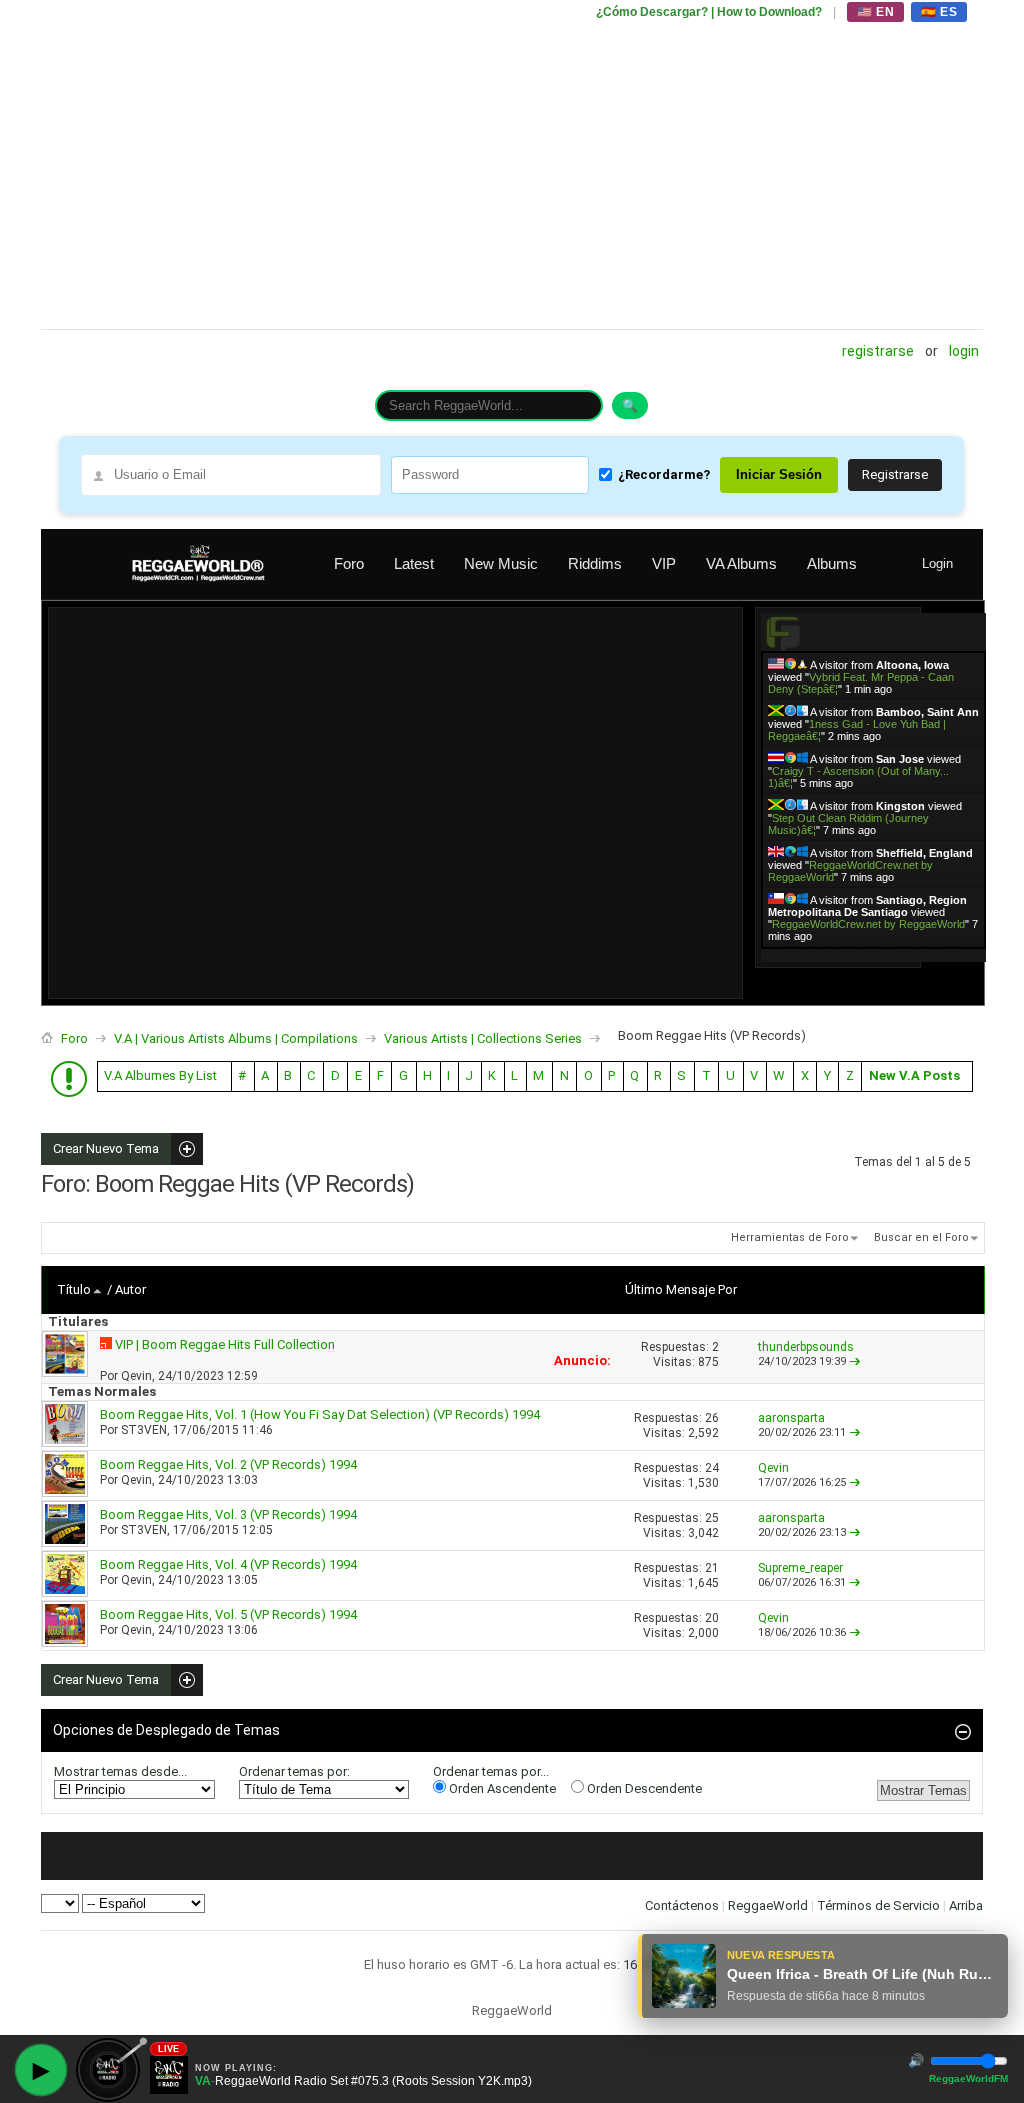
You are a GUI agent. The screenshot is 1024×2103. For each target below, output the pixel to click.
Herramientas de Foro (790, 1237)
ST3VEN (144, 1430)
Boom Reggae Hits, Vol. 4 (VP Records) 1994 (228, 1564)
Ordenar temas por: (294, 1771)
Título (74, 1289)
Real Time (868, 954)
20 (712, 1618)
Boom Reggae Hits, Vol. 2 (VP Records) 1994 (228, 1464)
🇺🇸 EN (875, 12)
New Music (501, 563)
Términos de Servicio (878, 1905)
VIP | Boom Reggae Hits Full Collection (225, 1344)
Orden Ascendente (501, 1788)
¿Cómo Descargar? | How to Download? (709, 12)
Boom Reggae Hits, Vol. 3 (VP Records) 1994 (228, 1514)
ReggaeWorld (768, 1905)
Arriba (966, 1905)
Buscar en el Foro (921, 1237)
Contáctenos (682, 1905)
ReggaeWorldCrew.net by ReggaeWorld (868, 924)
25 (712, 1518)
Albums (832, 563)
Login (964, 351)
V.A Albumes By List (160, 1075)
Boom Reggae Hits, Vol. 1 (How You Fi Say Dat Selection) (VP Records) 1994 (320, 1414)
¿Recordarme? (664, 474)
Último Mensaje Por (681, 1289)
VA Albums (741, 563)
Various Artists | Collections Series (483, 1038)
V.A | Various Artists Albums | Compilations (236, 1038)
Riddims (595, 563)
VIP (664, 563)
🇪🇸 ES (939, 12)
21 (712, 1568)
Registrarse (878, 351)
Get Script (812, 954)
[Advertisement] (512, 165)
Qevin (136, 1376)
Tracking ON (929, 954)
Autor (130, 1289)
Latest (414, 563)
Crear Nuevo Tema (100, 1149)
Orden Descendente (643, 1788)
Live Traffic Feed (873, 631)
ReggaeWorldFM (968, 2078)
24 (712, 1468)
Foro (349, 563)
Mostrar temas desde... (120, 1771)
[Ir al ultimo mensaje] (855, 1361)
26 (712, 1418)
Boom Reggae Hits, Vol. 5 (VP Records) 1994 (228, 1614)
